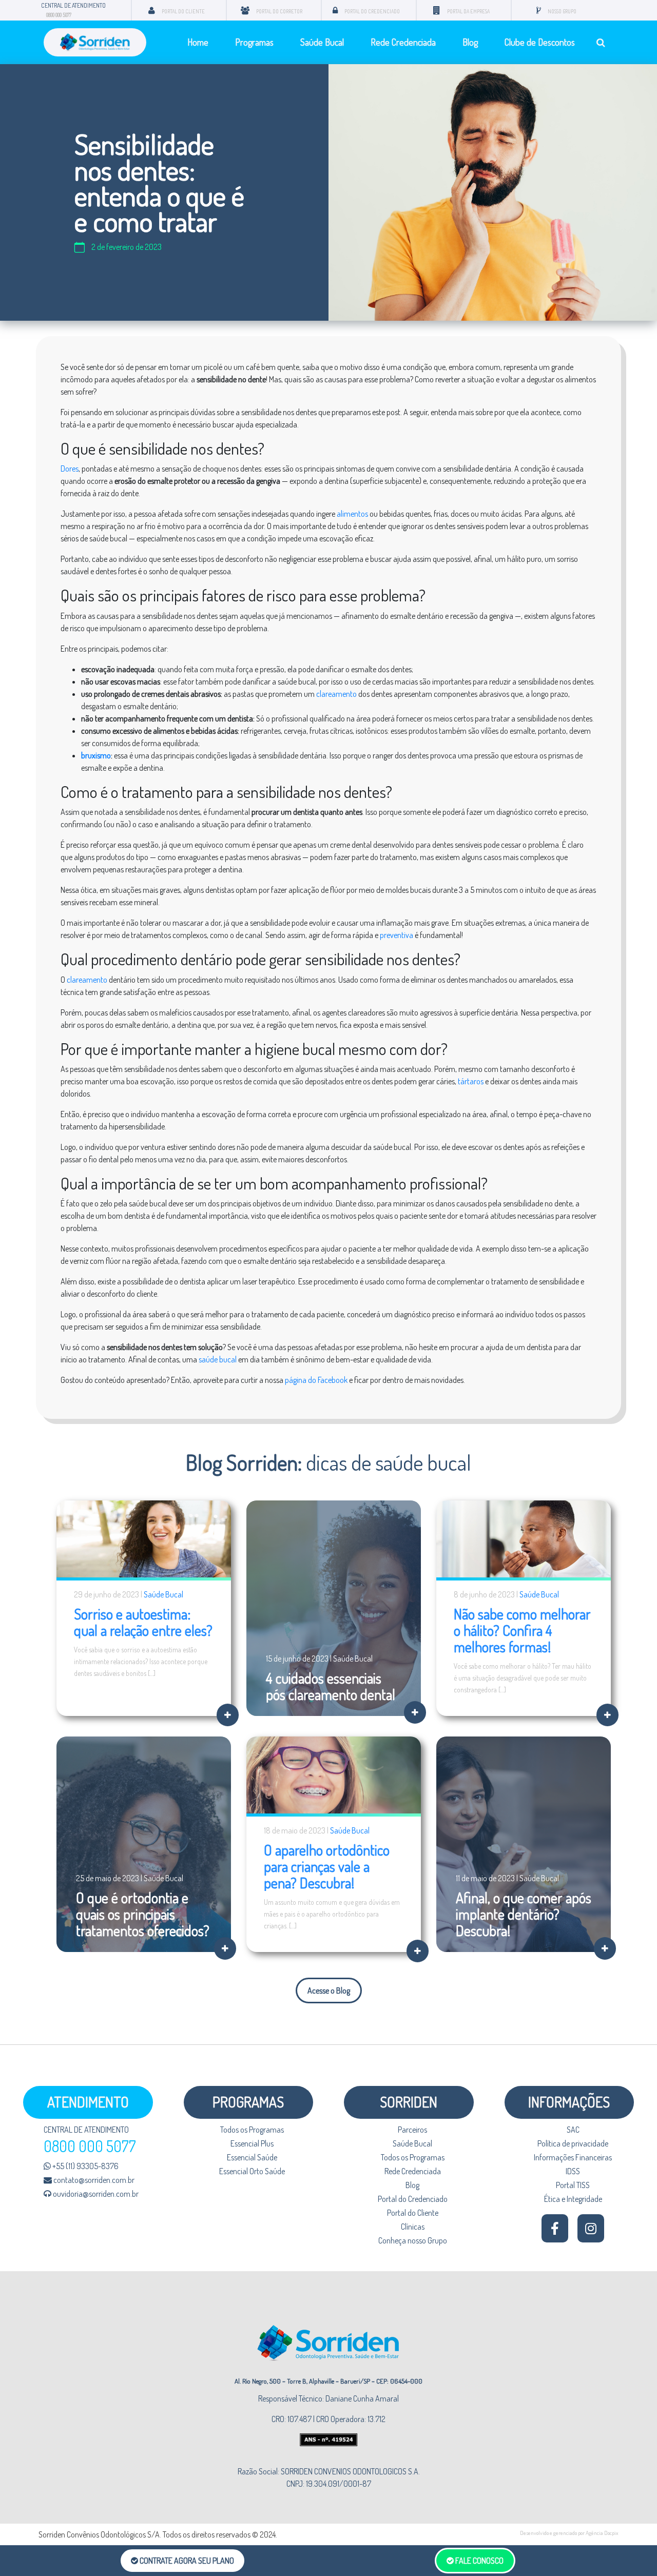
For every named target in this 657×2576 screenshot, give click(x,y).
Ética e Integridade (573, 2199)
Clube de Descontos (540, 42)
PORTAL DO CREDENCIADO (372, 11)
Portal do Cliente (413, 2213)
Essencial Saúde (252, 2157)
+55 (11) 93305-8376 (85, 2166)
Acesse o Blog (329, 1990)
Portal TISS (573, 2185)
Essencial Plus (252, 2143)
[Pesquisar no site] (601, 42)
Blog (470, 42)
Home (198, 42)
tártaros (471, 1081)
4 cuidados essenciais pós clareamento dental (331, 1686)
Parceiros (412, 2130)
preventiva (397, 935)
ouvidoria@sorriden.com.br (95, 2194)
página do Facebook (316, 1380)
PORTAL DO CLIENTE (183, 11)
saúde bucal (218, 1359)
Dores (70, 469)
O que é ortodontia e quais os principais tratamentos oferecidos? (143, 1914)
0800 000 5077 (59, 15)
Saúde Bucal (322, 42)
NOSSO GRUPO (562, 11)
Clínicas (413, 2227)
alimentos (352, 514)
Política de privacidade (573, 2143)
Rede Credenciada (403, 42)
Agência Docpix (602, 2533)
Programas (254, 42)
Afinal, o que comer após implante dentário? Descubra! (524, 1914)
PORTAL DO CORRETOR (279, 11)
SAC (573, 2130)
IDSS (573, 2171)
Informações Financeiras (573, 2157)
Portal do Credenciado (413, 2199)
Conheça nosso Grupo (413, 2240)
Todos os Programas (252, 2130)
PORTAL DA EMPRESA (468, 11)
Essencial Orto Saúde (252, 2171)
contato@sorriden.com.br (93, 2180)
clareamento (336, 694)
